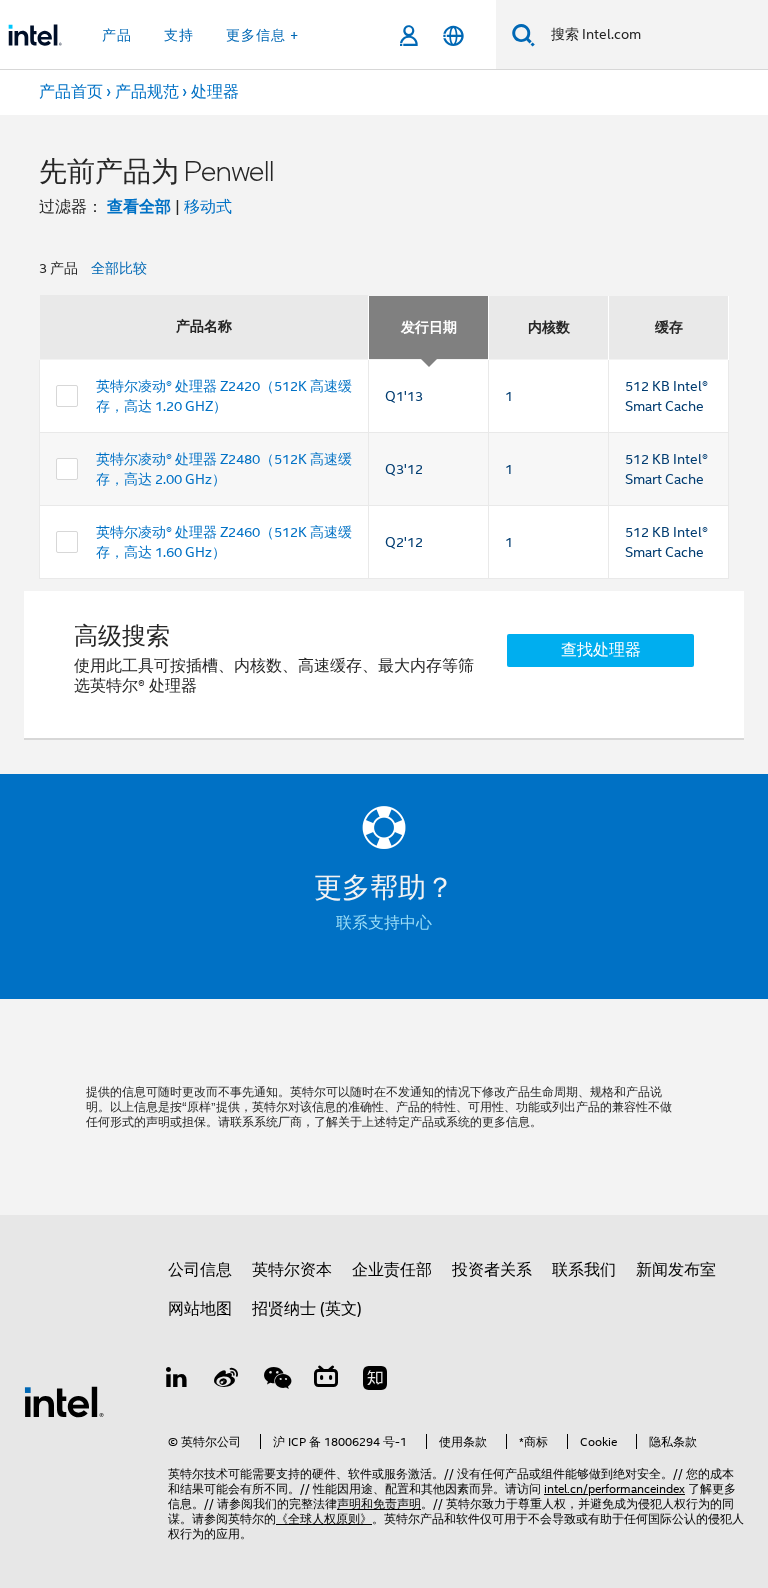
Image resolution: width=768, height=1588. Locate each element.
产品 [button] (117, 35)
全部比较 (119, 268)
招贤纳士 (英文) (307, 1309)
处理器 (215, 92)
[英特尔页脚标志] (64, 1401)
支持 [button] (179, 35)
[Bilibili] (326, 1381)
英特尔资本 (292, 1270)
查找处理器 (601, 650)
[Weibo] (227, 1381)
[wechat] (276, 1381)
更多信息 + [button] (262, 35)
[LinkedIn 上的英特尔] (177, 1381)
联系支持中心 (384, 923)
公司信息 (200, 1270)
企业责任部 (392, 1270)
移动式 (208, 207)
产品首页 (71, 92)
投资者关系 (492, 1270)
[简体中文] (453, 35)
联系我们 (584, 1270)
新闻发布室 (676, 1270)
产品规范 (147, 92)
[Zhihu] (375, 1381)
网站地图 (200, 1309)
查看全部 (139, 206)
